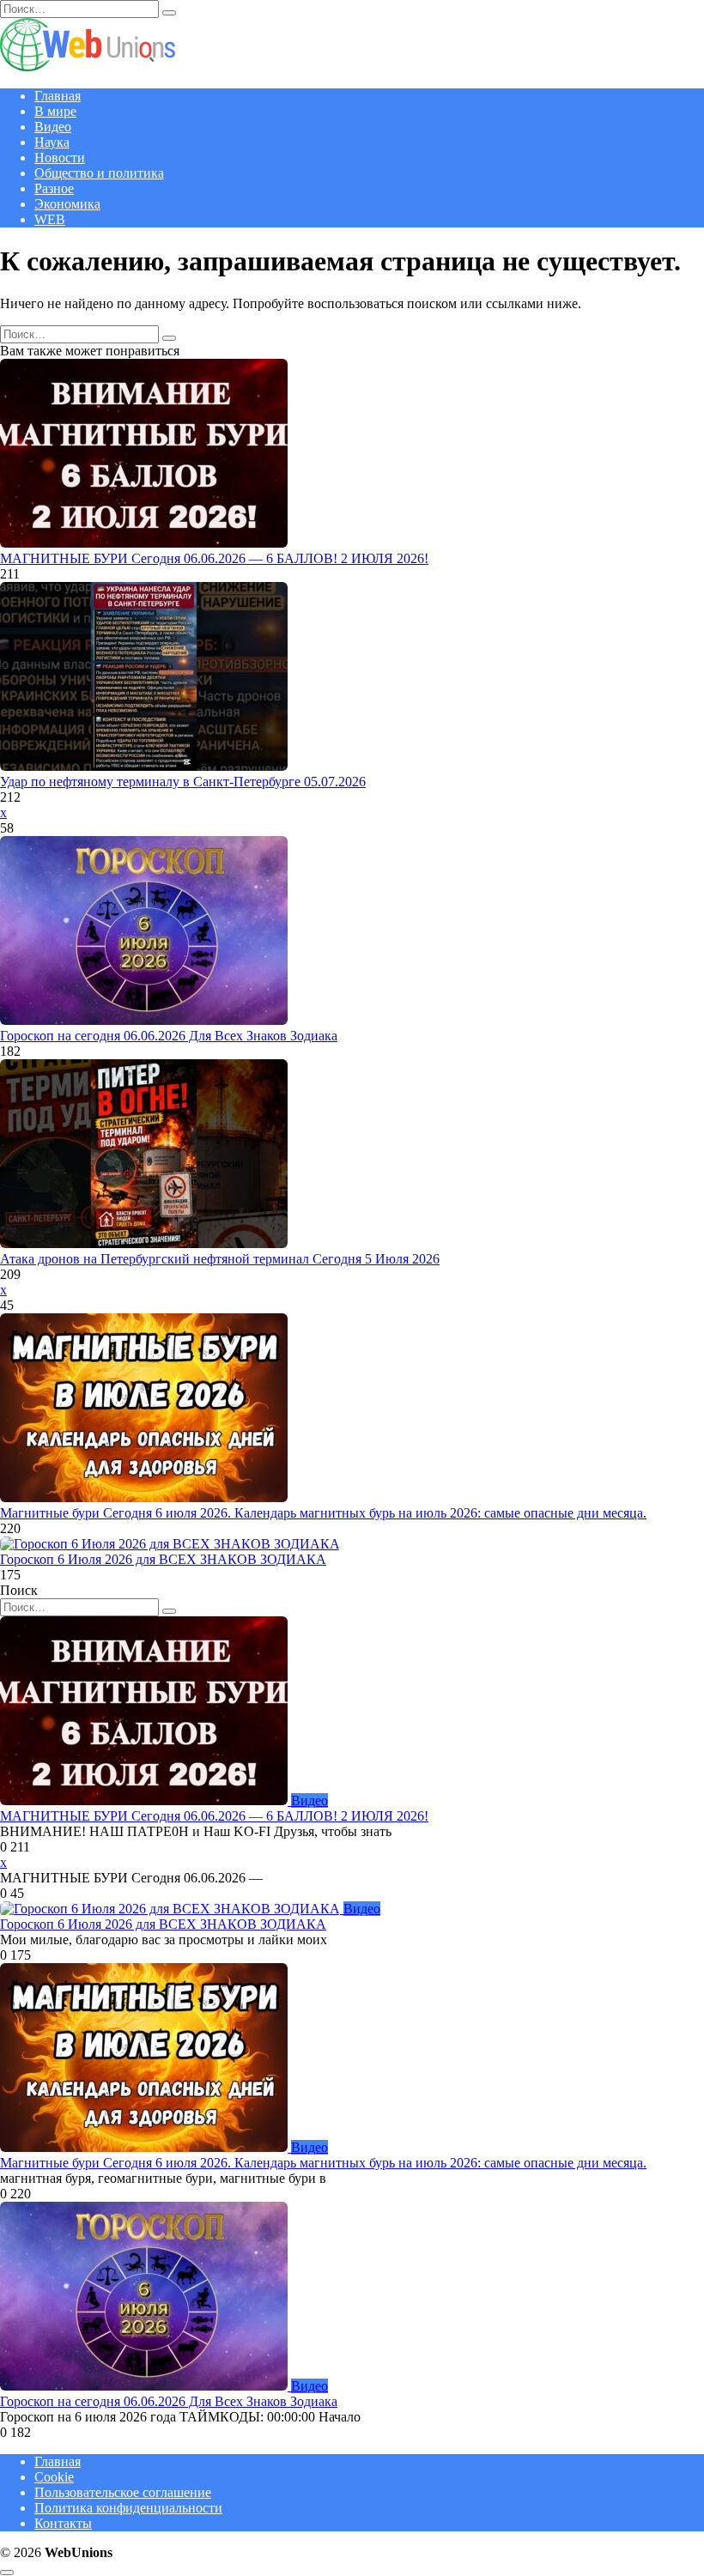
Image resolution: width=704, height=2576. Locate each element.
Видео (53, 127)
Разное (54, 188)
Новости (60, 158)
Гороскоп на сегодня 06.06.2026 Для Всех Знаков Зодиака (169, 1036)
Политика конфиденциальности (128, 2508)
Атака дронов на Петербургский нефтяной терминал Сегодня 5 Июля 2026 (220, 1259)
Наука (52, 142)
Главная (58, 96)
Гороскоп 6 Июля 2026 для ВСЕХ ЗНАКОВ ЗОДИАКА (163, 1559)
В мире (55, 111)
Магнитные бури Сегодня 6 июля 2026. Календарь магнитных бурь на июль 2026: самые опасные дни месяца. (323, 1513)
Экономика (67, 204)
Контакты (63, 2523)
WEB (50, 219)
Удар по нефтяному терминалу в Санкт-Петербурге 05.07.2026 (183, 782)
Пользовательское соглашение (123, 2492)
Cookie (54, 2477)
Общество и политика (99, 173)
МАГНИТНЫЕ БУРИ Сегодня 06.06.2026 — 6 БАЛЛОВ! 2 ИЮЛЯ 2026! (214, 558)
